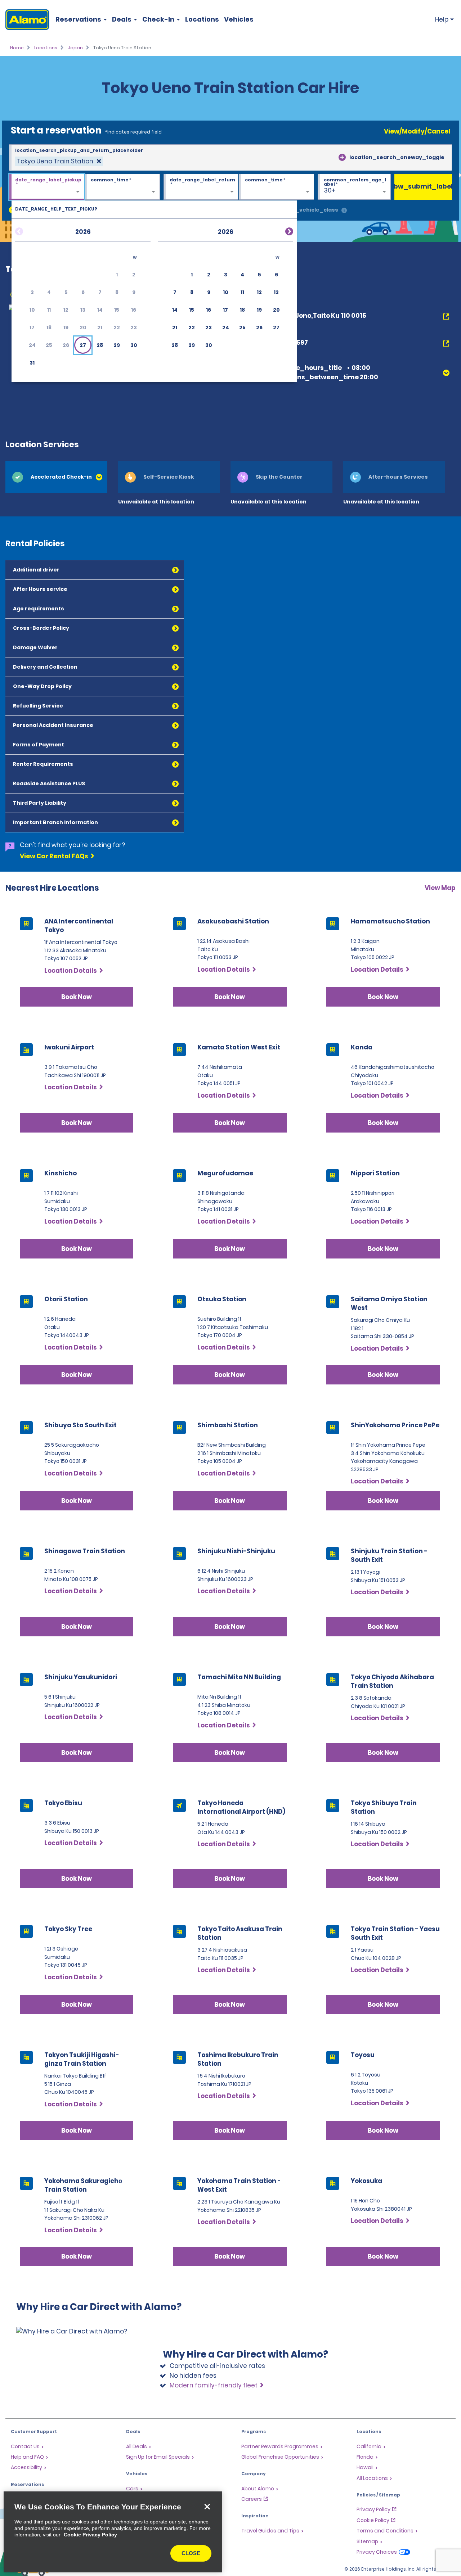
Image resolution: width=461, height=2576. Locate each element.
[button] (83, 345)
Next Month (281, 230)
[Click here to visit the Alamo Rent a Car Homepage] (25, 20)
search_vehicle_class (307, 210)
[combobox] (230, 158)
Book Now (77, 997)
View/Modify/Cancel (417, 131)
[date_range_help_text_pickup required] (47, 187)
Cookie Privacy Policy (90, 2535)
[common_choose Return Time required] (276, 187)
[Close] (207, 2507)
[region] (113, 2532)
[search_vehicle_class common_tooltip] (344, 211)
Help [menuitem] (442, 19)
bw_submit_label (423, 186)
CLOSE (191, 2553)
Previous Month (28, 230)
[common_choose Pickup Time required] (122, 187)
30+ (330, 190)
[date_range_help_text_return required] (201, 187)
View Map (440, 888)
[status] (59, 161)
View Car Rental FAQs (54, 856)
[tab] (56, 477)
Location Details (71, 971)
